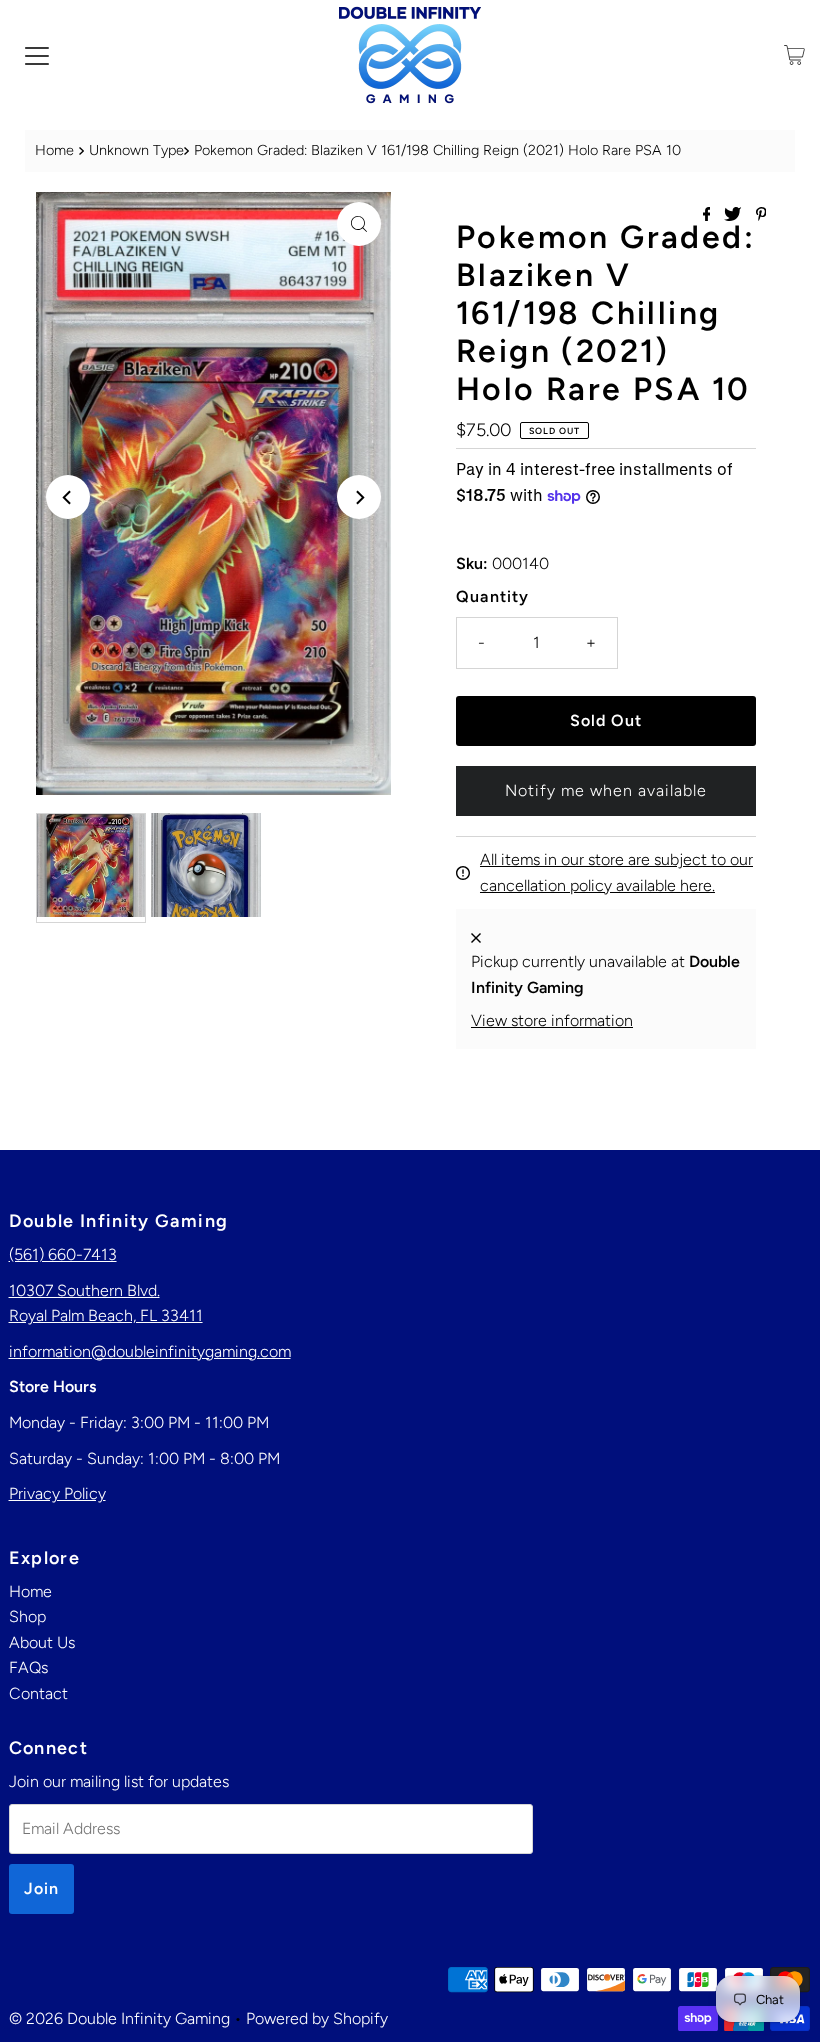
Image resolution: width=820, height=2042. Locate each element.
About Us (42, 1642)
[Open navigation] (37, 55)
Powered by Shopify (317, 2018)
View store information (552, 1020)
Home (54, 150)
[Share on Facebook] (709, 215)
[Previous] (68, 497)
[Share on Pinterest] (761, 215)
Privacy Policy (57, 1493)
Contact (38, 1693)
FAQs (28, 1667)
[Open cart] (794, 55)
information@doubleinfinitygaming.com (150, 1351)
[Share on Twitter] (734, 215)
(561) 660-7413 (63, 1254)
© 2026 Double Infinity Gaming (119, 2018)
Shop (27, 1616)
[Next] (359, 497)
